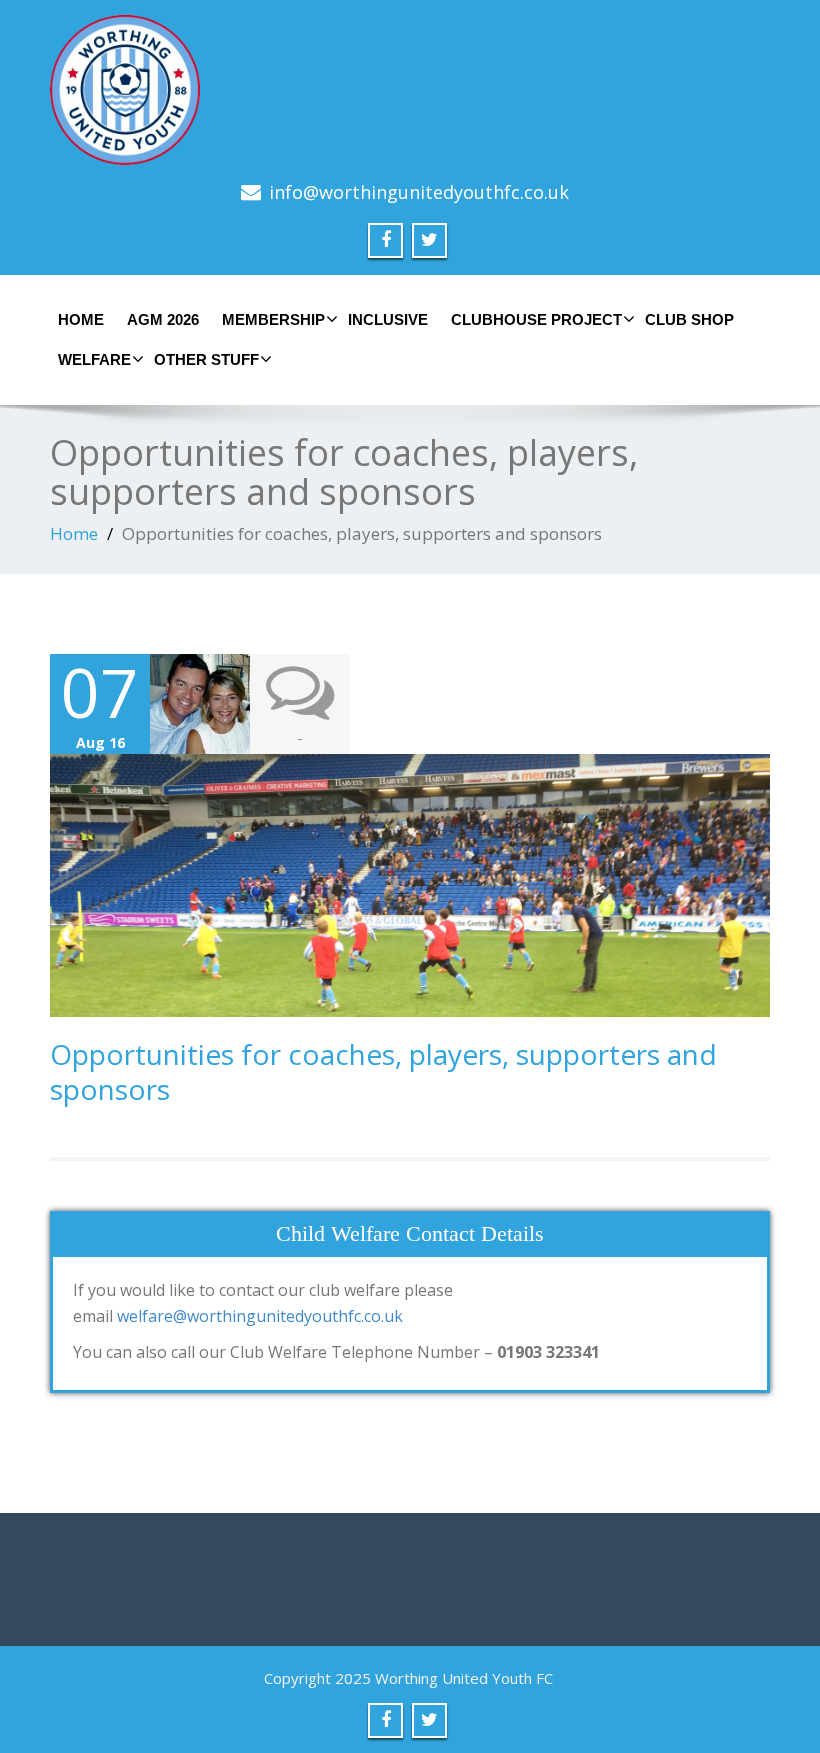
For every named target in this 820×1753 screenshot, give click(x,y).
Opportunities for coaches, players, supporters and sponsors (383, 1071)
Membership (273, 319)
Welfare (94, 359)
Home (81, 319)
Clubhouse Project (536, 319)
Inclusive (388, 319)
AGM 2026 (163, 319)
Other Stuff (206, 359)
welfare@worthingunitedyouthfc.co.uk (260, 1316)
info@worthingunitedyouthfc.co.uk (419, 192)
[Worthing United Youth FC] (410, 90)
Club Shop (689, 319)
